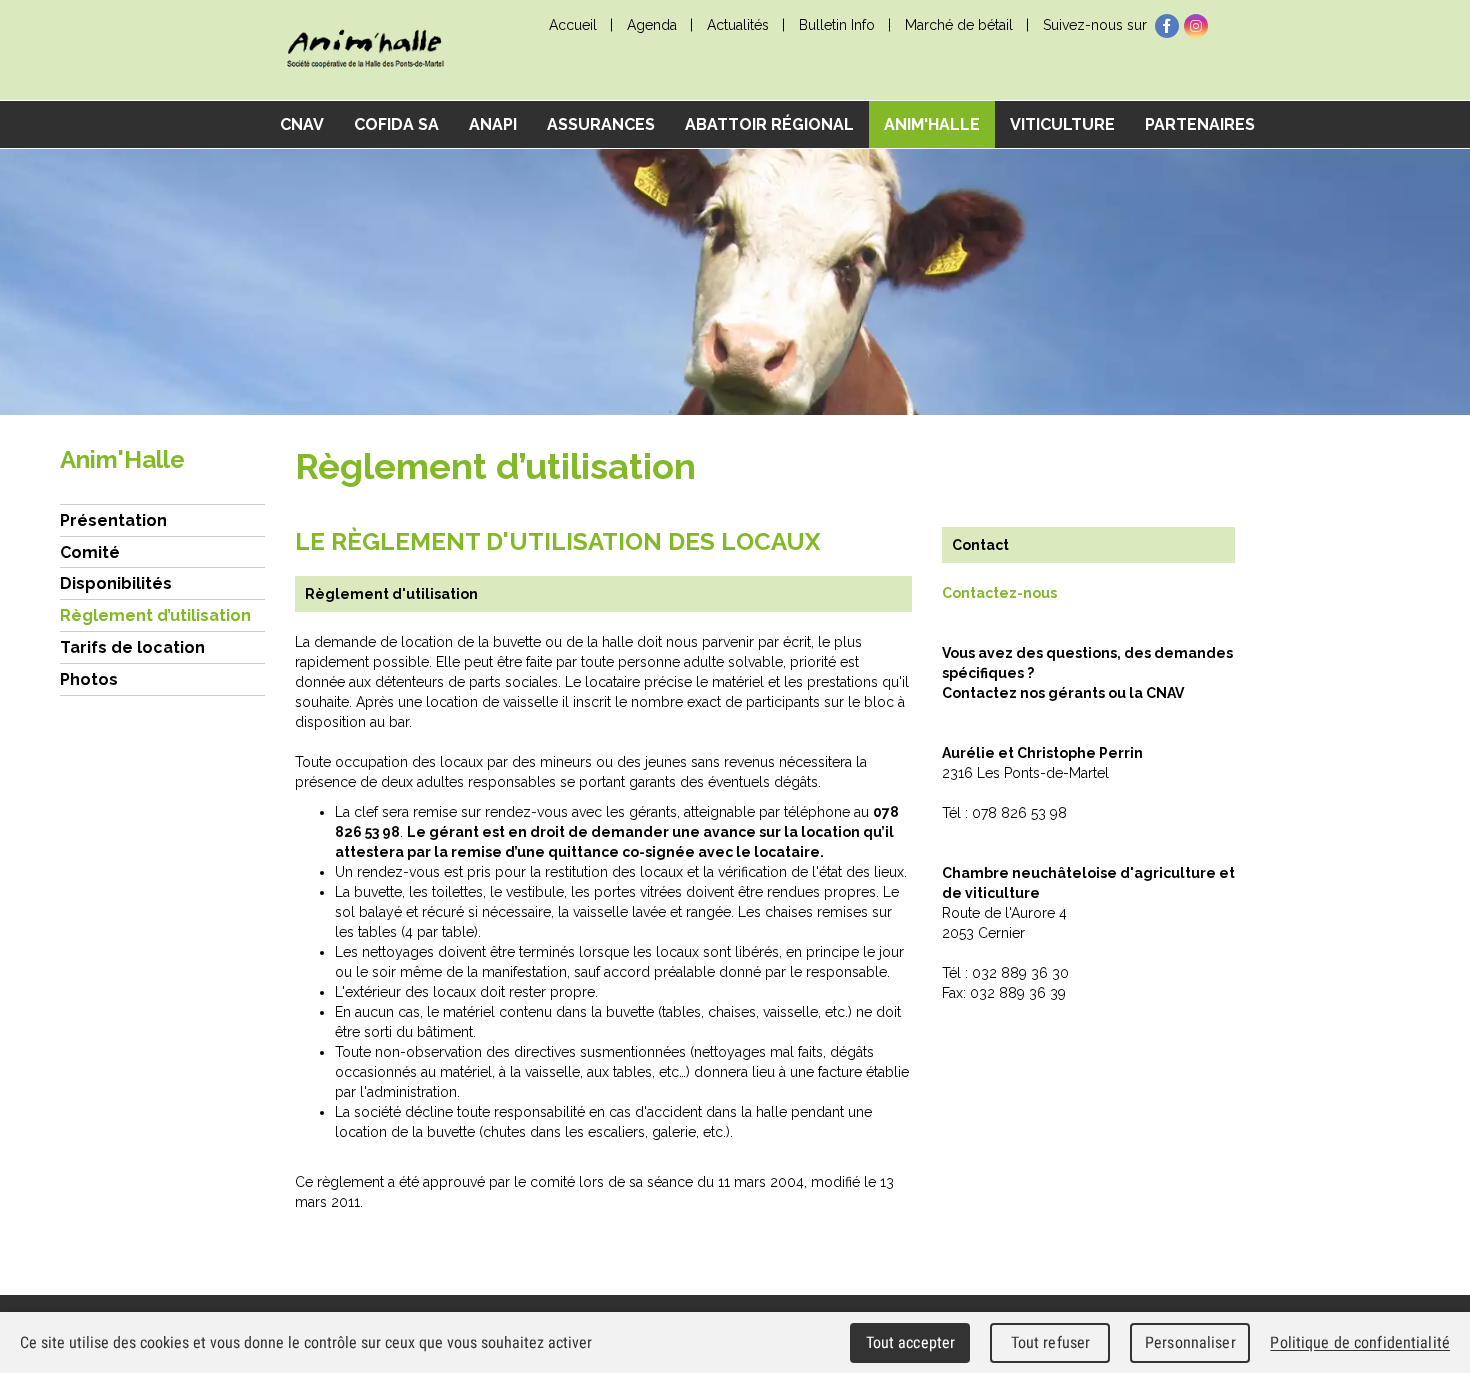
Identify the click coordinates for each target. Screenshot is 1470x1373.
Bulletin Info (837, 25)
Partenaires (1200, 124)
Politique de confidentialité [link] (1360, 1342)
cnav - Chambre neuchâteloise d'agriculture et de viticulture (365, 50)
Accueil (573, 25)
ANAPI (493, 124)
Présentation (113, 520)
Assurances (601, 124)
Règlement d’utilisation (155, 615)
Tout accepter (911, 1342)
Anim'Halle (932, 124)
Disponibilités (116, 583)
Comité (90, 552)
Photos (89, 679)
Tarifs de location (132, 647)
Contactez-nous (999, 593)
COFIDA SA (396, 124)
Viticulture (1062, 124)
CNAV (302, 124)
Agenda (652, 25)
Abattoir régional (769, 124)
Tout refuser (1051, 1342)
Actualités (738, 25)
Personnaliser (1190, 1342)
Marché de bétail (959, 25)
